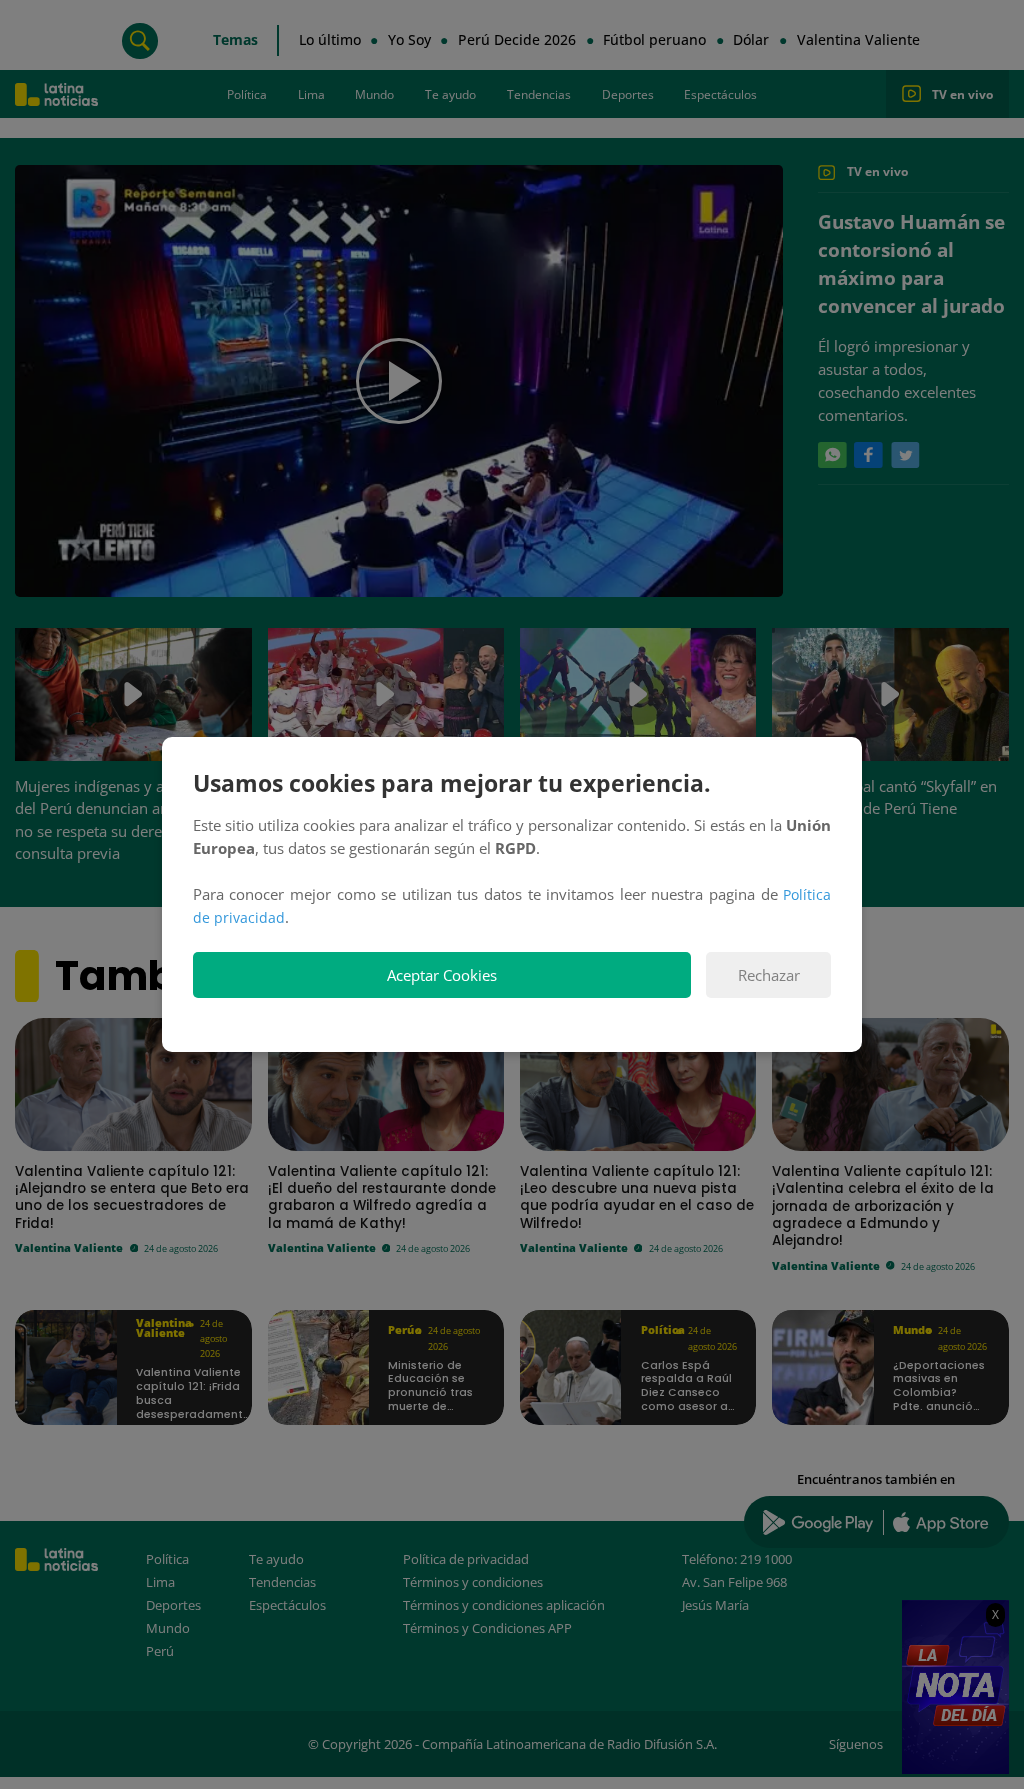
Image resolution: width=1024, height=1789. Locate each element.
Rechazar (769, 975)
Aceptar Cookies (442, 975)
